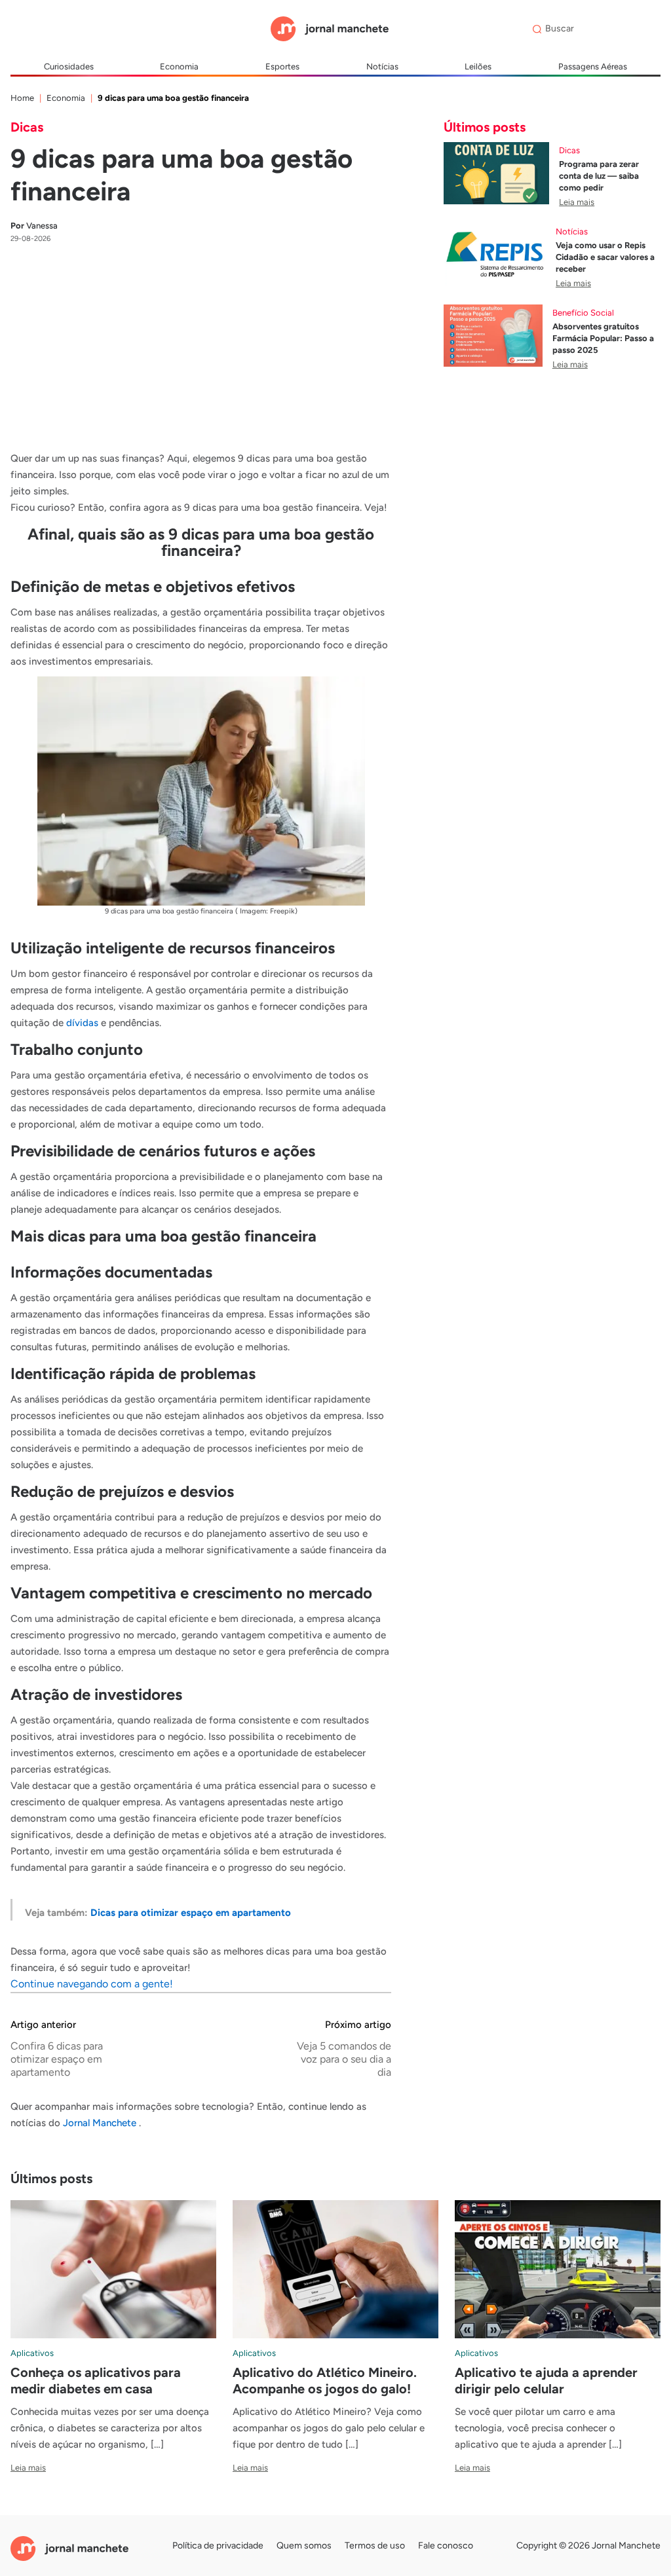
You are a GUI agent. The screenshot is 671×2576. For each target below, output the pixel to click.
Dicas (27, 127)
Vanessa (34, 226)
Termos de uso (375, 2546)
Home (22, 98)
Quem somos (304, 2546)
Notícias (382, 66)
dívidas (82, 1023)
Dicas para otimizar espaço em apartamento (191, 1913)
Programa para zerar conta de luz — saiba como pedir (599, 176)
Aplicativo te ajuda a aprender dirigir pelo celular (546, 2381)
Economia (179, 66)
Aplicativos (32, 2353)
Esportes (282, 66)
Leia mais (577, 202)
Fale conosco (446, 2546)
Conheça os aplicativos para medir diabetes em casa (96, 2381)
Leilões (478, 66)
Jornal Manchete (101, 2123)
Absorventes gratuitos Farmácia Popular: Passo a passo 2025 (603, 338)
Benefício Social (583, 313)
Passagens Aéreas (593, 66)
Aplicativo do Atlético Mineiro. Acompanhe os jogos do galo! (325, 2381)
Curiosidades (69, 66)
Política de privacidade (218, 2546)
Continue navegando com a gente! (92, 1984)
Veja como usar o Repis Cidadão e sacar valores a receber (605, 257)
